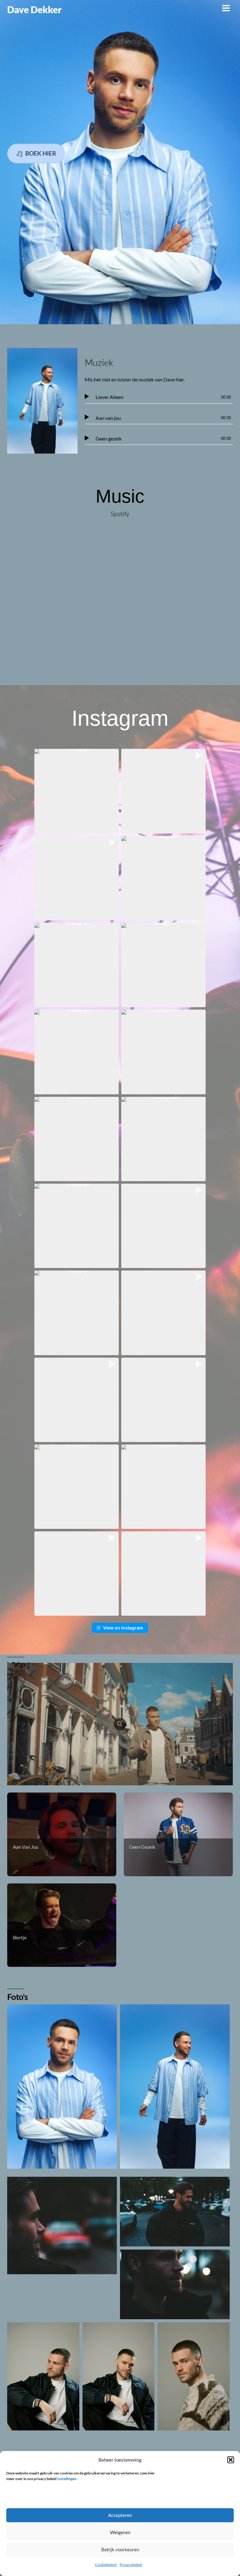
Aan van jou (108, 418)
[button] (231, 2460)
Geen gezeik (109, 438)
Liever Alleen (110, 397)
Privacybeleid (131, 2565)
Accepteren (120, 2515)
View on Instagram (123, 1628)
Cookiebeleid (106, 2565)
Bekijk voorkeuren (120, 2549)
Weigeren (120, 2532)
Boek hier (41, 153)
